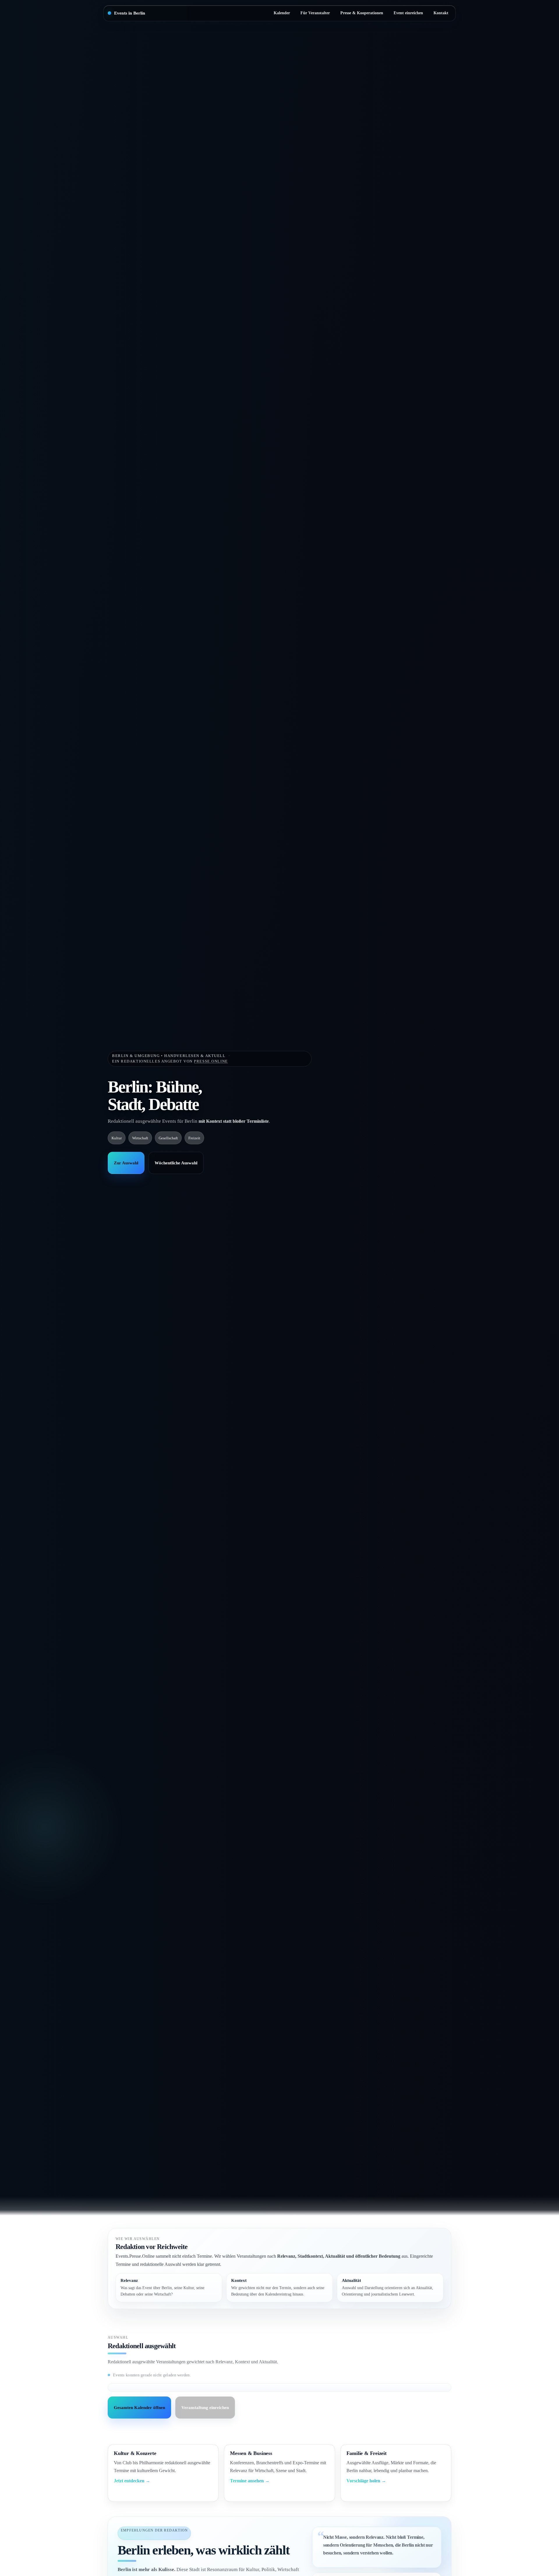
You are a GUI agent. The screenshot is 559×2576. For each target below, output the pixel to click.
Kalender (282, 13)
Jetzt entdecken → (132, 2481)
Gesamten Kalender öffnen (139, 2408)
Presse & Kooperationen (362, 13)
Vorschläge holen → (366, 2481)
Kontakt (441, 13)
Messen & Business (251, 2453)
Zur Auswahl (126, 1163)
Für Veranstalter (315, 13)
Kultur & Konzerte (135, 2453)
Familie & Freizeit (367, 2453)
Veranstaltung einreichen (205, 2408)
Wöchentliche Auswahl (176, 1163)
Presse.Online (211, 1061)
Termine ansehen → (250, 2481)
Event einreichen (408, 13)
